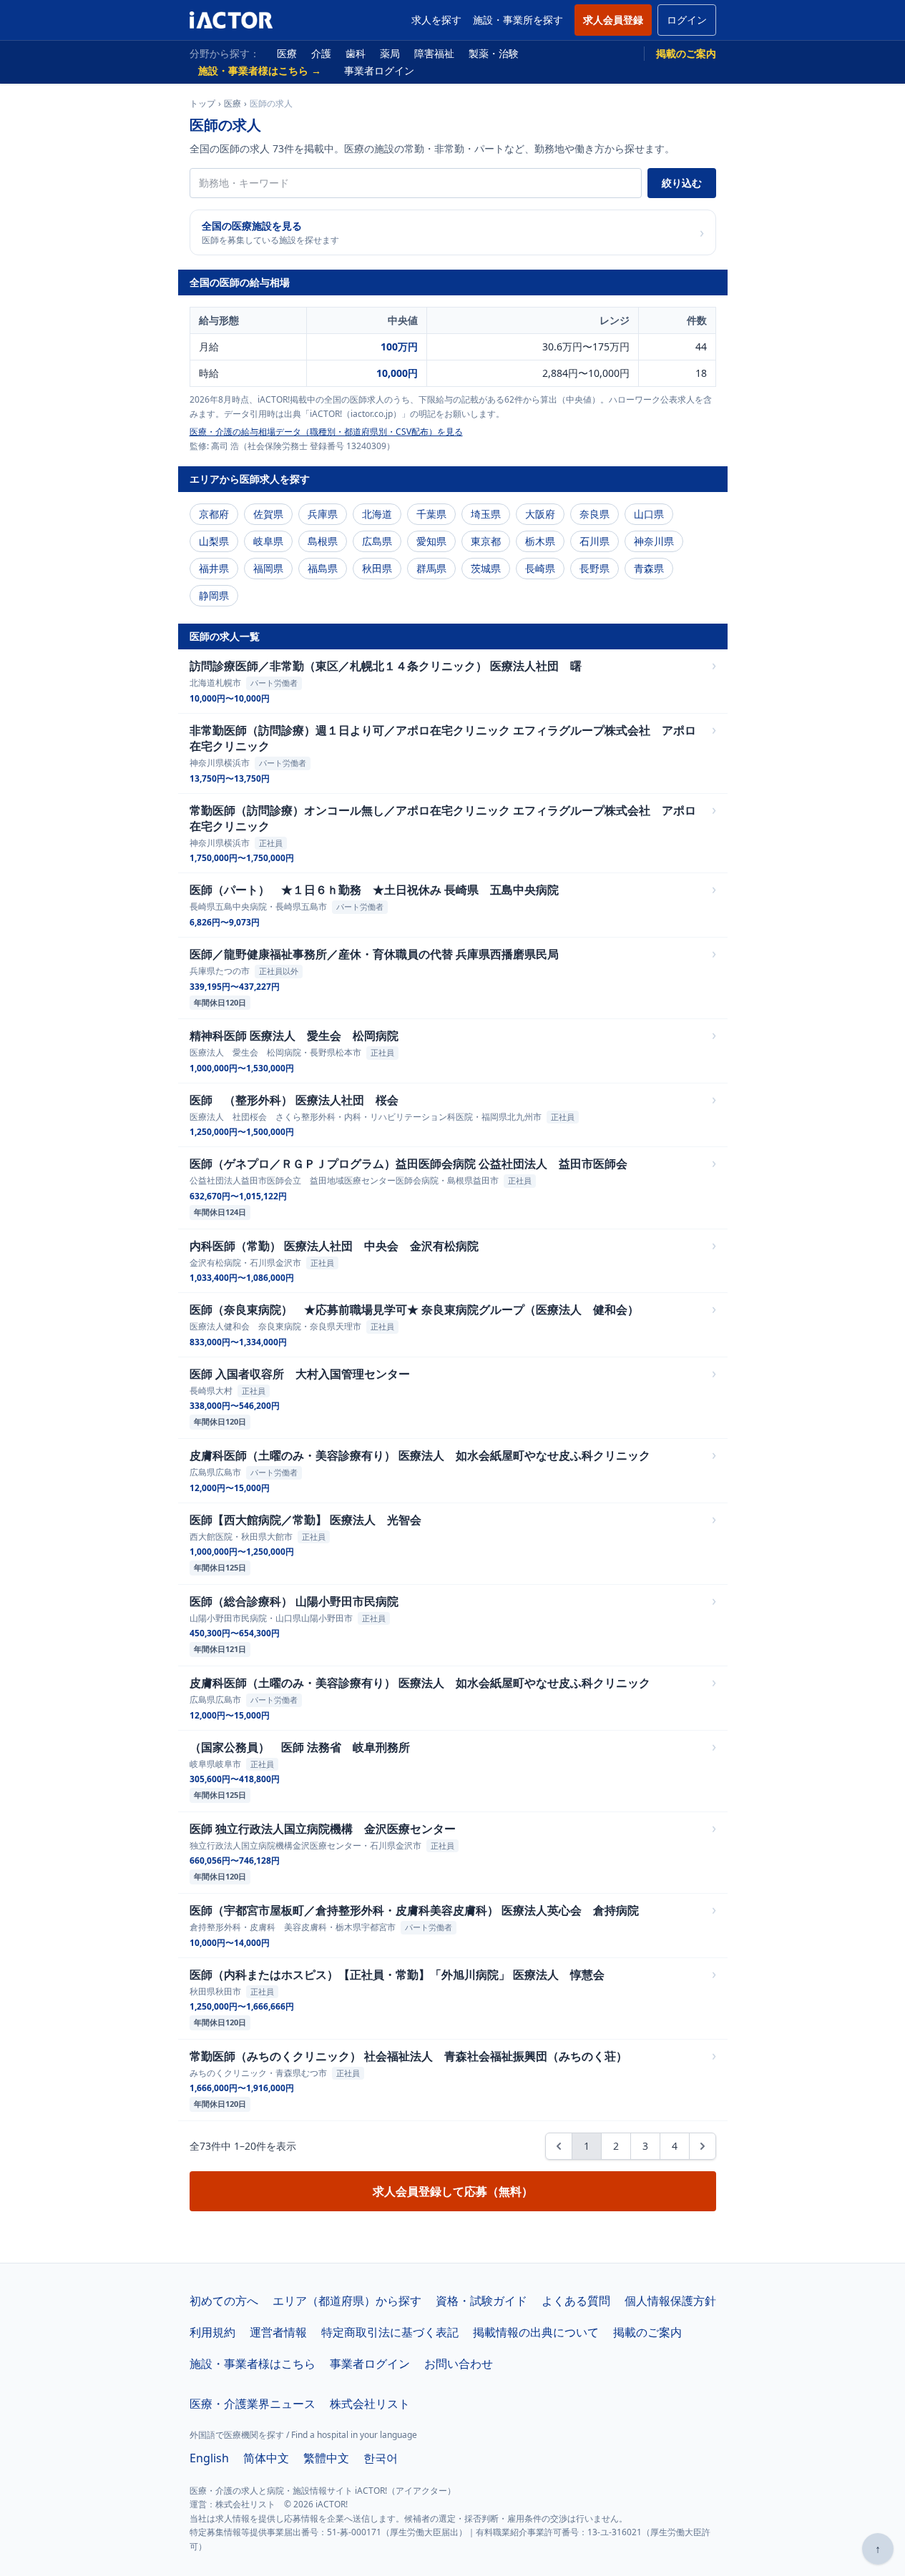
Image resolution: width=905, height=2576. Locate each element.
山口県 (649, 514)
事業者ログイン (379, 70)
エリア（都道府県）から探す (347, 2301)
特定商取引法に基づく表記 (390, 2332)
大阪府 (540, 514)
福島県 (323, 568)
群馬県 (431, 568)
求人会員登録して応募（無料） (453, 2191)
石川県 (595, 541)
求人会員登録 (613, 20)
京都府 (214, 514)
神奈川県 (654, 541)
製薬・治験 (494, 53)
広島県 (377, 541)
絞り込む (682, 183)
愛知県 (431, 541)
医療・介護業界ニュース (253, 2404)
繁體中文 (326, 2458)
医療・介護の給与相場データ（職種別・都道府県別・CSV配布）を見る (326, 432)
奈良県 (595, 514)
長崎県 (540, 568)
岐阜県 (268, 541)
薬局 (390, 53)
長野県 (595, 568)
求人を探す (436, 20)
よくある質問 (576, 2301)
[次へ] (703, 2146)
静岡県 (214, 595)
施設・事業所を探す (518, 20)
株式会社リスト (370, 2404)
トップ (202, 104)
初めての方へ (224, 2301)
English (209, 2458)
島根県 (323, 541)
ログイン (687, 20)
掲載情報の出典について (536, 2332)
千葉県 (431, 514)
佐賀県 (268, 514)
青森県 (649, 568)
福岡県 (268, 568)
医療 (287, 53)
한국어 (381, 2458)
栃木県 (540, 541)
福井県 (214, 568)
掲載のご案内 (686, 53)
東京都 (486, 541)
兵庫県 (323, 514)
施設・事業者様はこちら (253, 2364)
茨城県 (486, 568)
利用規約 (212, 2332)
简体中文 (266, 2458)
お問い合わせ (459, 2364)
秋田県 (377, 568)
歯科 (356, 53)
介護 (321, 53)
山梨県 (214, 541)
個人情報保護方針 (670, 2301)
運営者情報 (278, 2332)
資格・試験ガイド (481, 2301)
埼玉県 (486, 514)
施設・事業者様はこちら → (260, 70)
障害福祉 (434, 53)
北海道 (377, 514)
